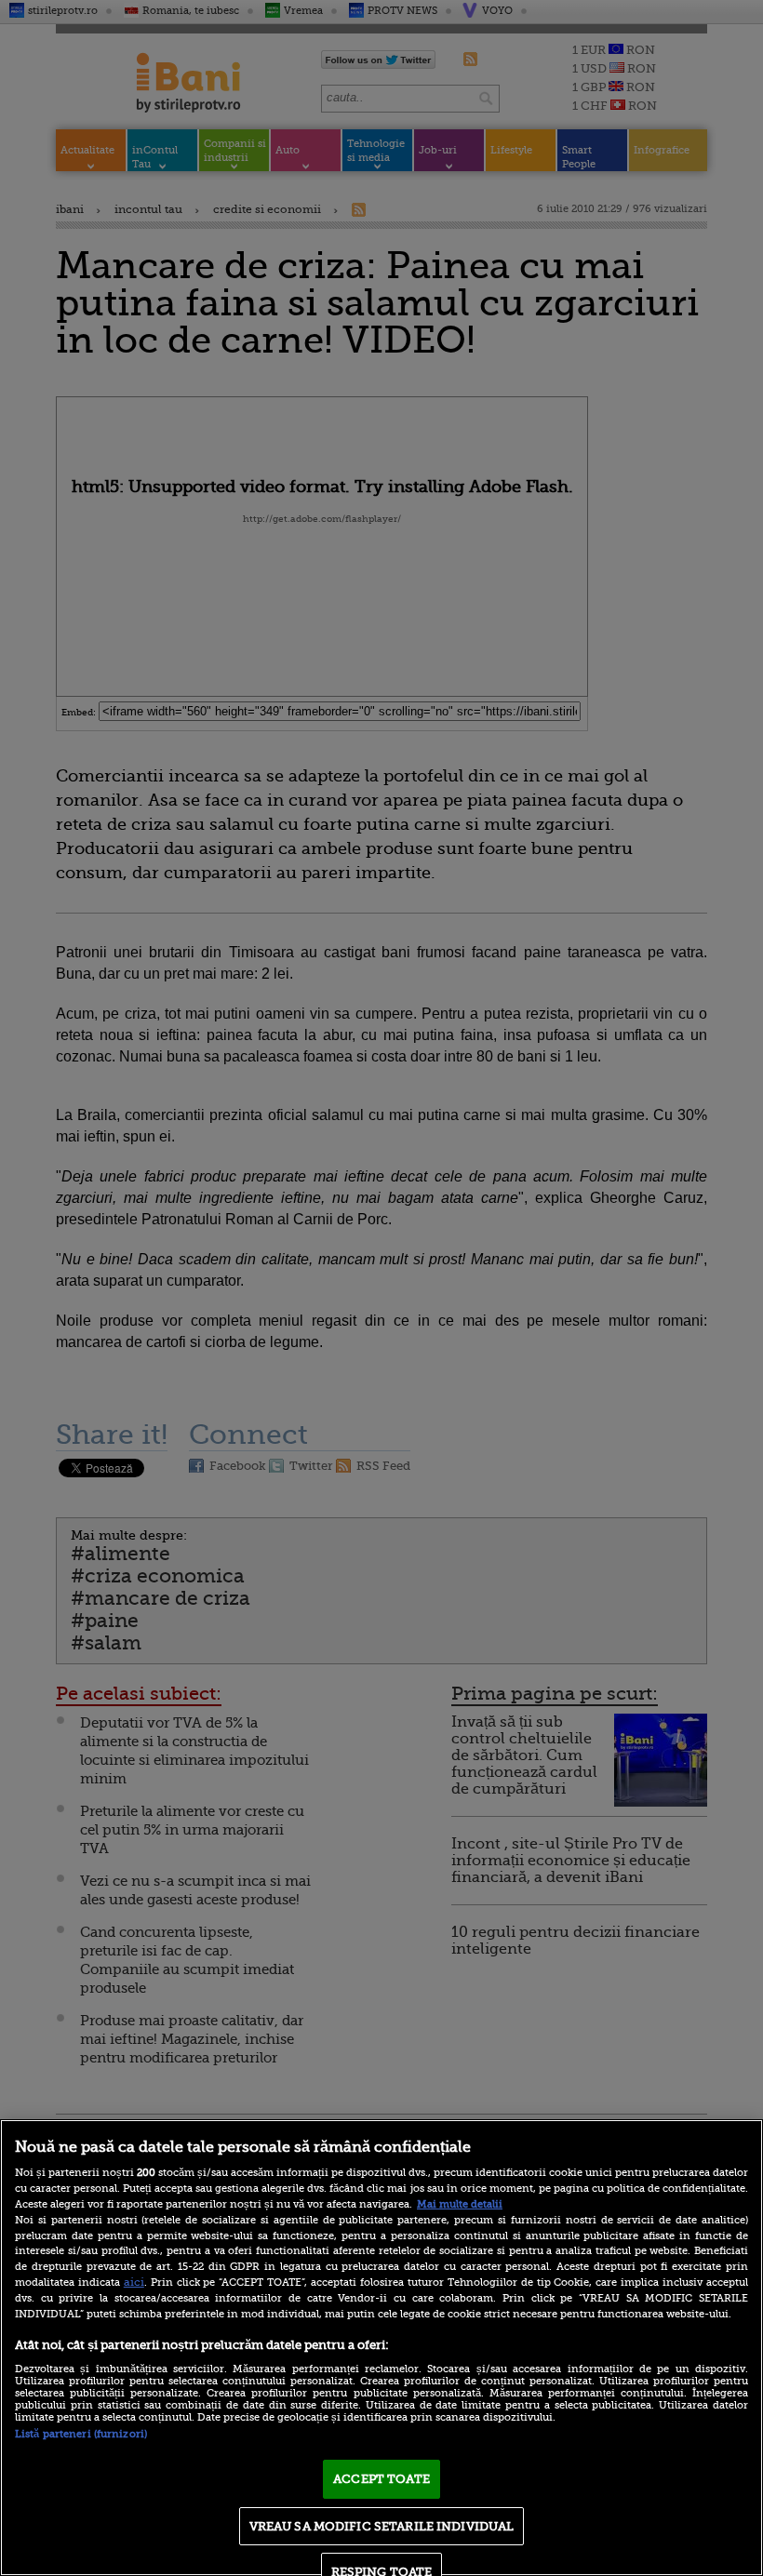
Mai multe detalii (460, 2204)
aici (134, 2282)
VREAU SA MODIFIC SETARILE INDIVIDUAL (382, 2526)
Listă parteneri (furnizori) (81, 2434)
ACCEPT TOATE (381, 2479)
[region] (381, 2348)
